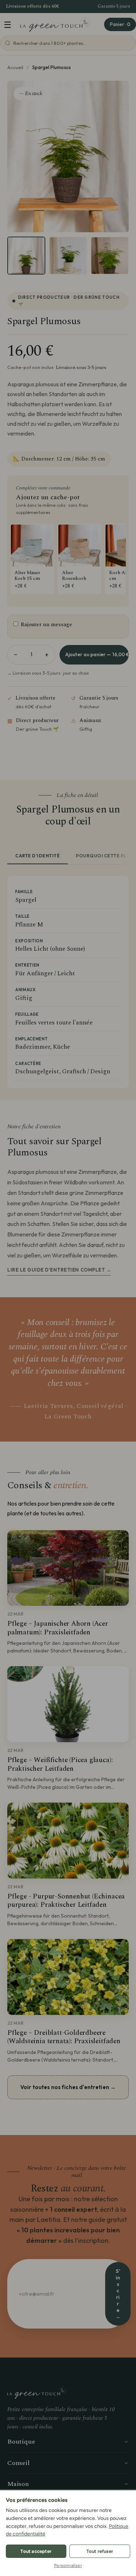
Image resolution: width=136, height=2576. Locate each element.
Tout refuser (100, 2551)
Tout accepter (36, 2551)
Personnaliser (68, 2566)
